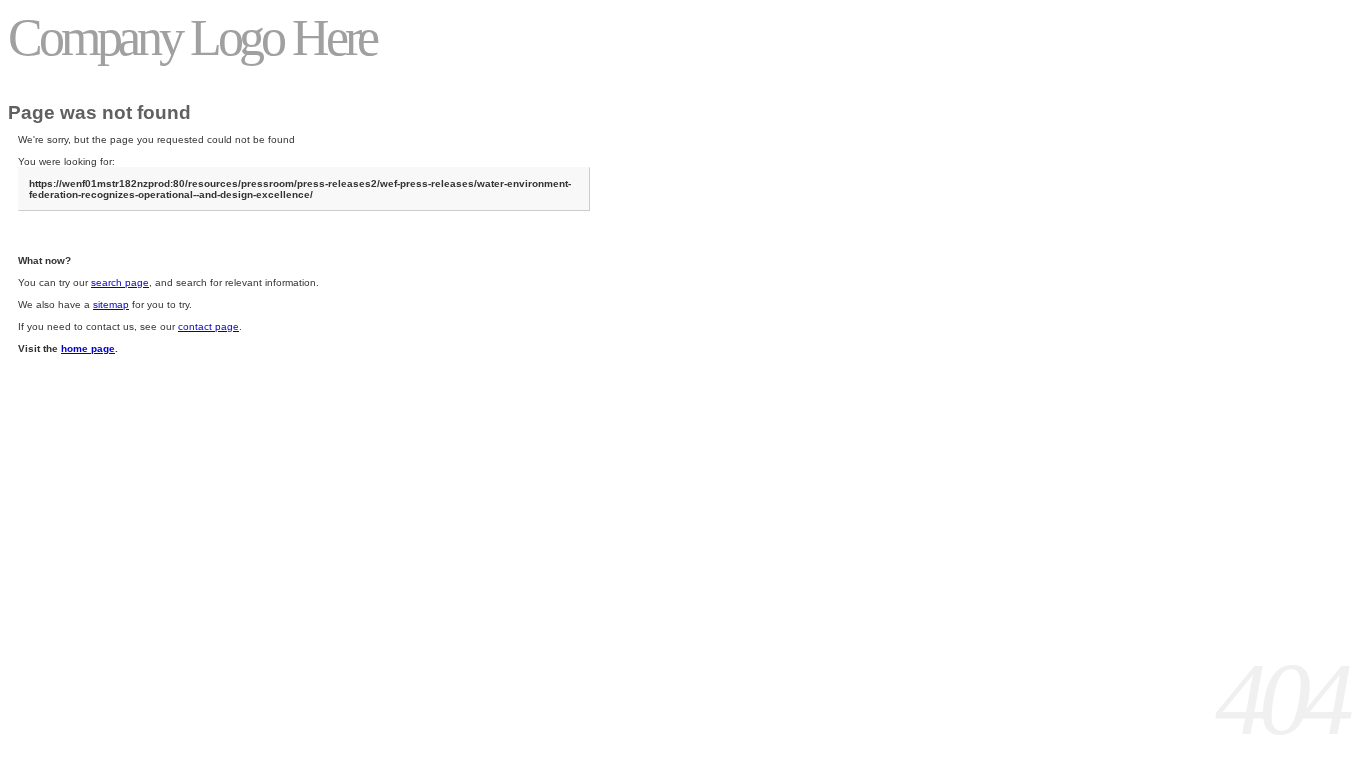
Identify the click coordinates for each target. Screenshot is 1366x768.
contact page (208, 326)
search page (120, 282)
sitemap (111, 304)
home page (88, 348)
